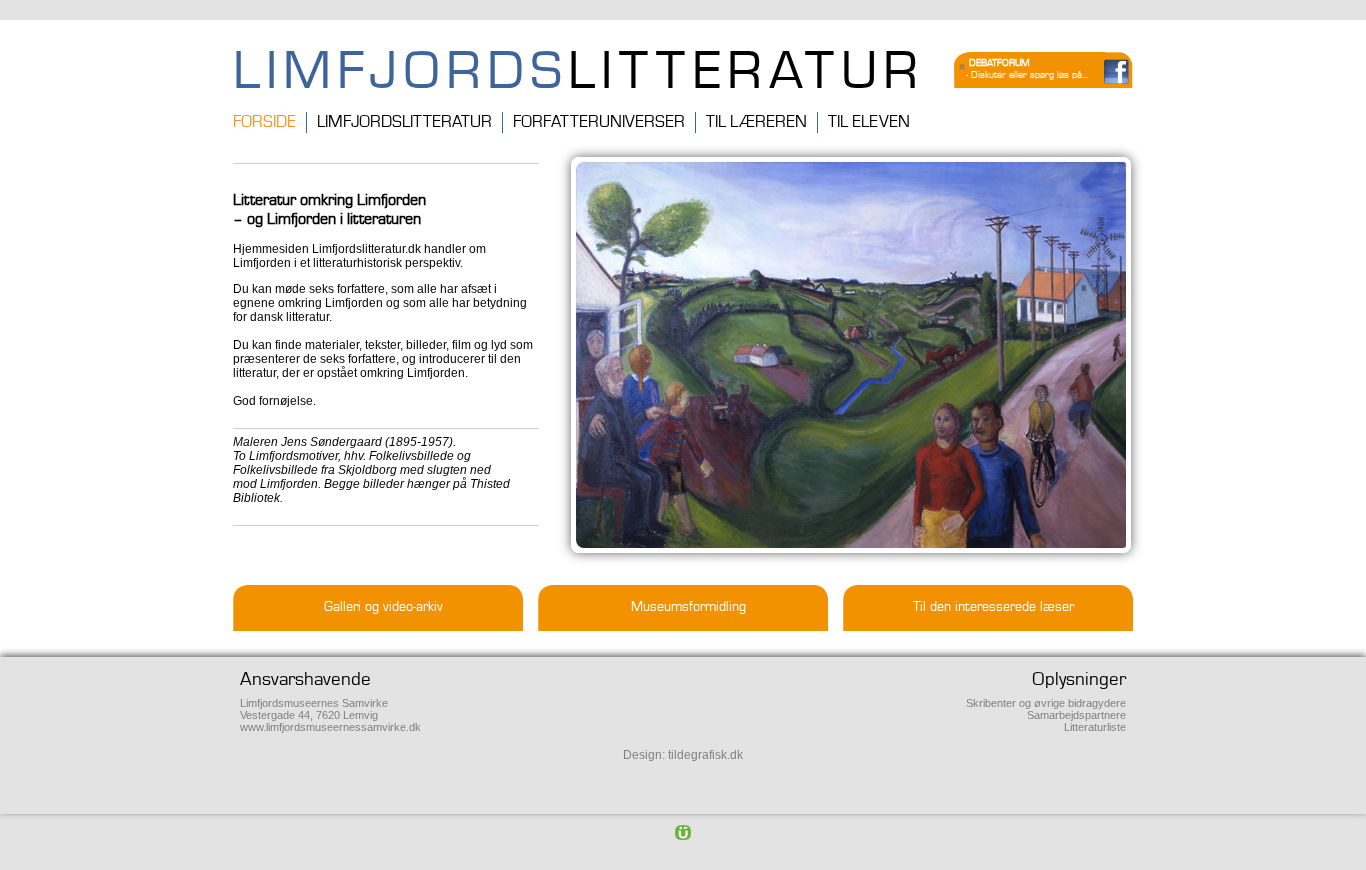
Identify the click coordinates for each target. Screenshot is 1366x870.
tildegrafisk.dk (705, 755)
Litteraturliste (1095, 727)
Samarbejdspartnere (1076, 715)
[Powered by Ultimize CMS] (683, 832)
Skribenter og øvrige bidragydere (1046, 703)
